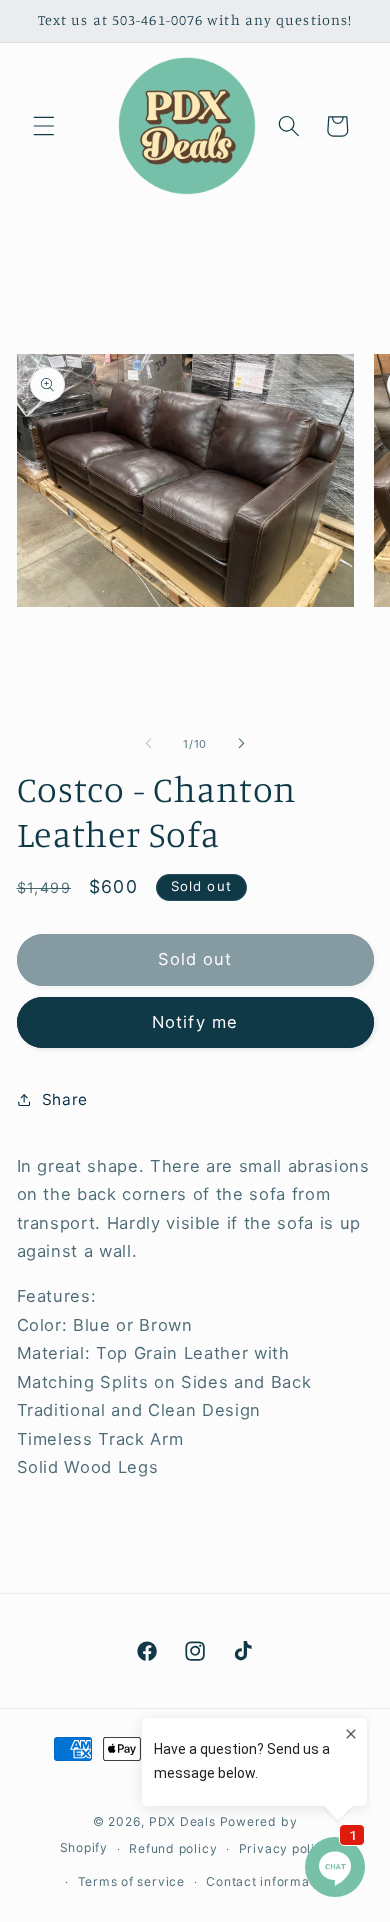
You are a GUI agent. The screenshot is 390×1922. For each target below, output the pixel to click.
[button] (44, 126)
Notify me (195, 1022)
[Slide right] (241, 744)
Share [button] (65, 1099)
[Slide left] (149, 744)
